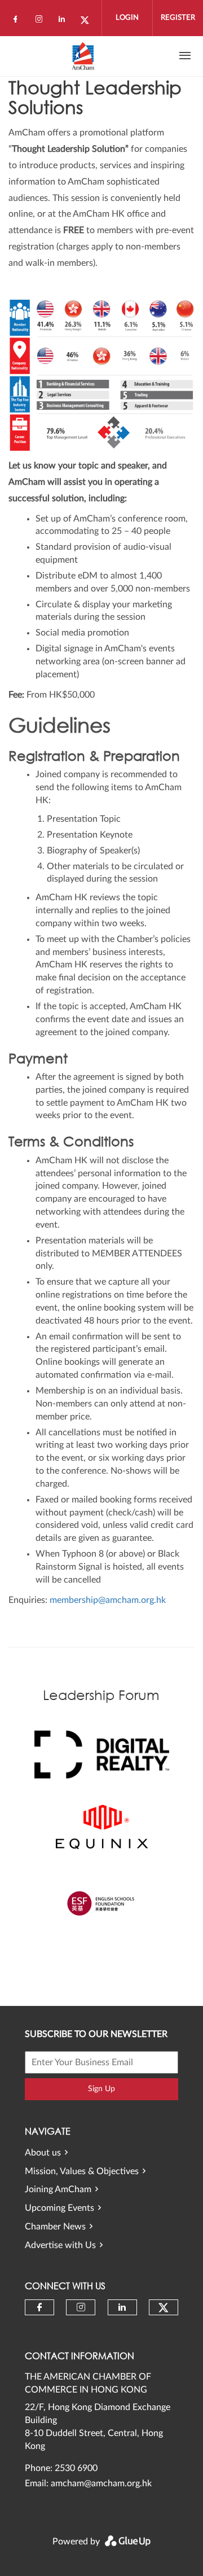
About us (43, 2153)
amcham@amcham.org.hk (101, 2483)
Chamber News (55, 2227)
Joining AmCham (58, 2189)
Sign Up (101, 2089)
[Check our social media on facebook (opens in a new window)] (17, 21)
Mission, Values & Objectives (82, 2171)
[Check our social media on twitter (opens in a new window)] (89, 21)
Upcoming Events (59, 2208)
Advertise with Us (60, 2245)
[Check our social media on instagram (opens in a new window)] (41, 21)
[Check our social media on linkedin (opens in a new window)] (65, 21)
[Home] (83, 56)
